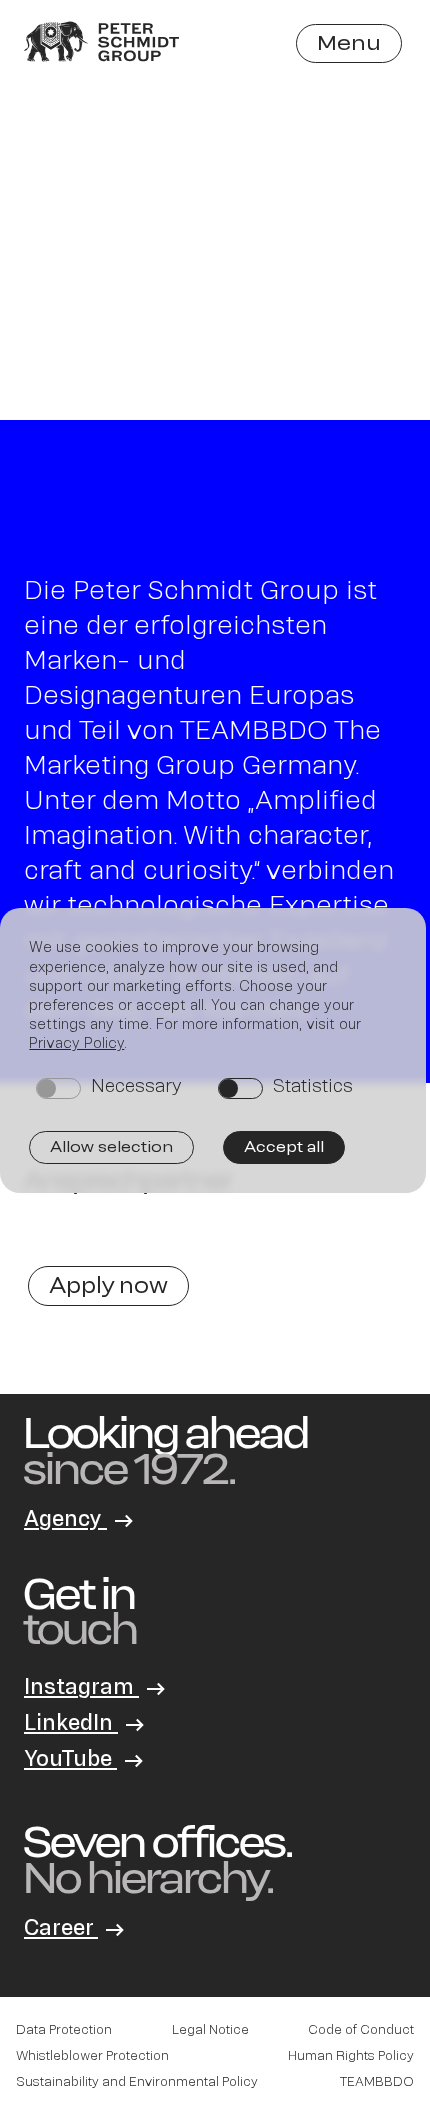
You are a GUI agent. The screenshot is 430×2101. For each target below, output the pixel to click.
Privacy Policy (76, 1042)
